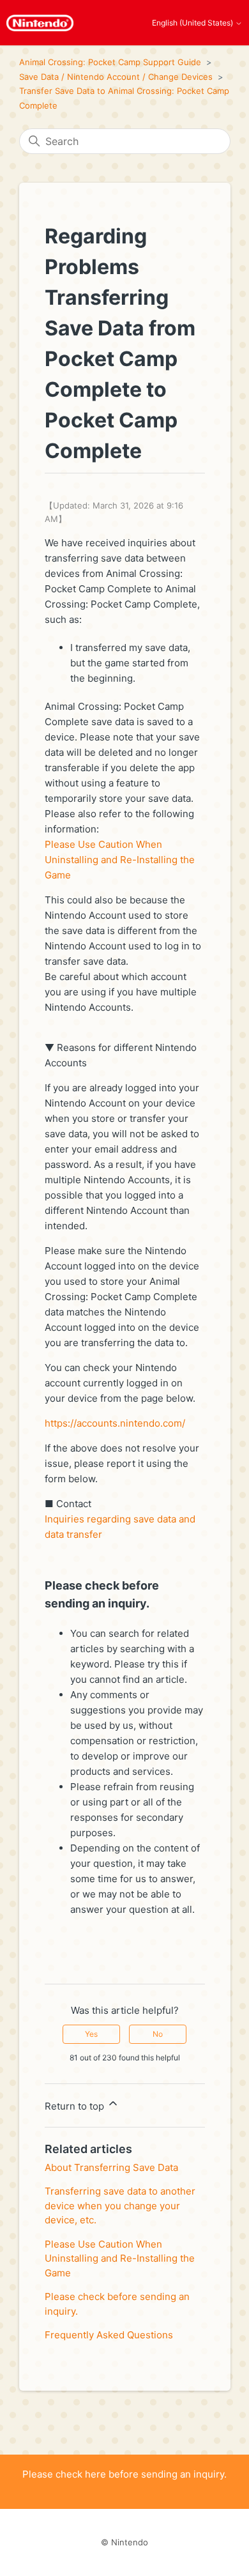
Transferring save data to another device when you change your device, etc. (120, 2205)
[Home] (40, 23)
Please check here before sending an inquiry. (124, 2474)
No (158, 2034)
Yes (91, 2034)
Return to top (76, 2106)
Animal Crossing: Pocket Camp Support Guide (110, 62)
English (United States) (193, 23)
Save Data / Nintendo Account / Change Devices (116, 77)
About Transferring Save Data (111, 2167)
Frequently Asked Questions (109, 2335)
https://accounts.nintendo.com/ (115, 1423)
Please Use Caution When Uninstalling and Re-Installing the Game (120, 860)
